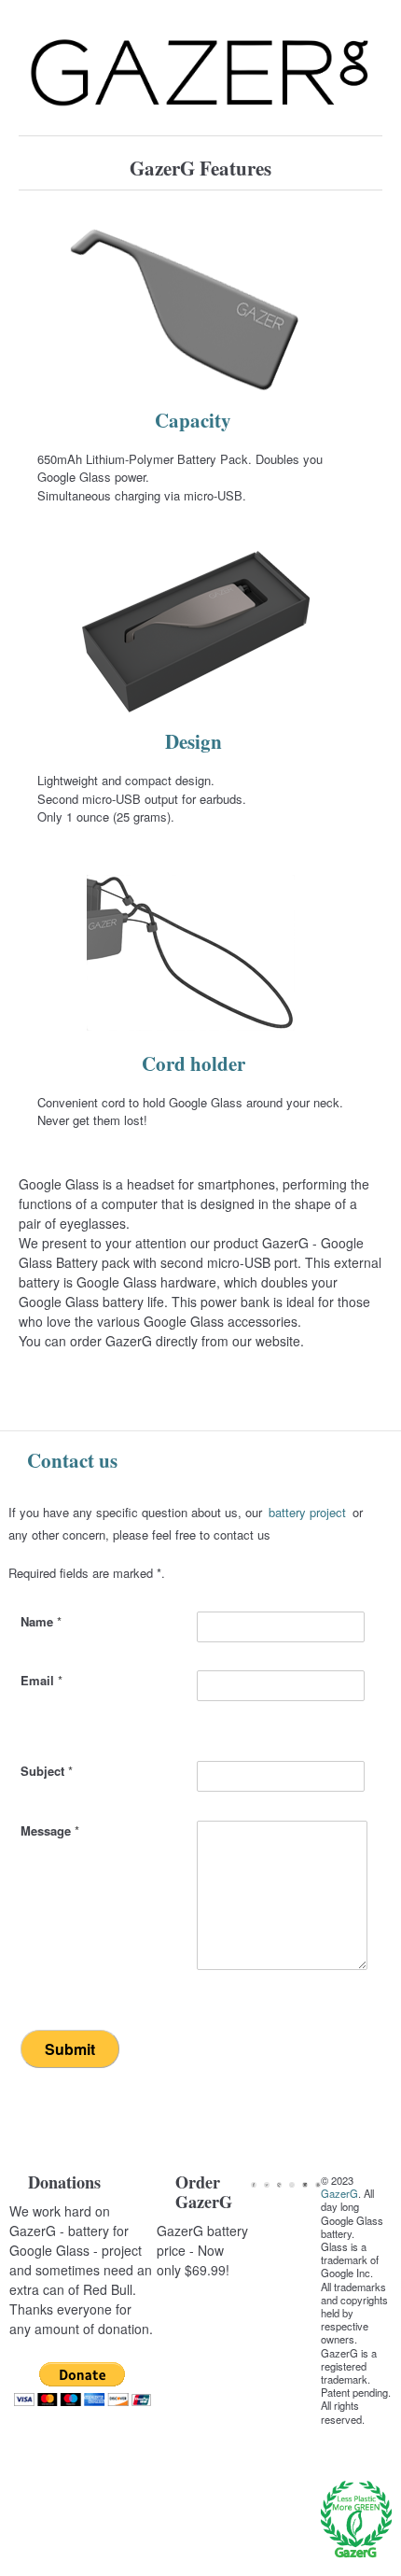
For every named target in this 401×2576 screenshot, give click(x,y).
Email (41, 1680)
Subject (47, 1771)
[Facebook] (254, 2185)
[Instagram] (305, 2185)
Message (50, 1830)
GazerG (339, 2193)
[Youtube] (292, 2185)
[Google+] (280, 2185)
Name (41, 1621)
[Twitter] (267, 2185)
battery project (307, 1512)
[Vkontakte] (318, 2185)
